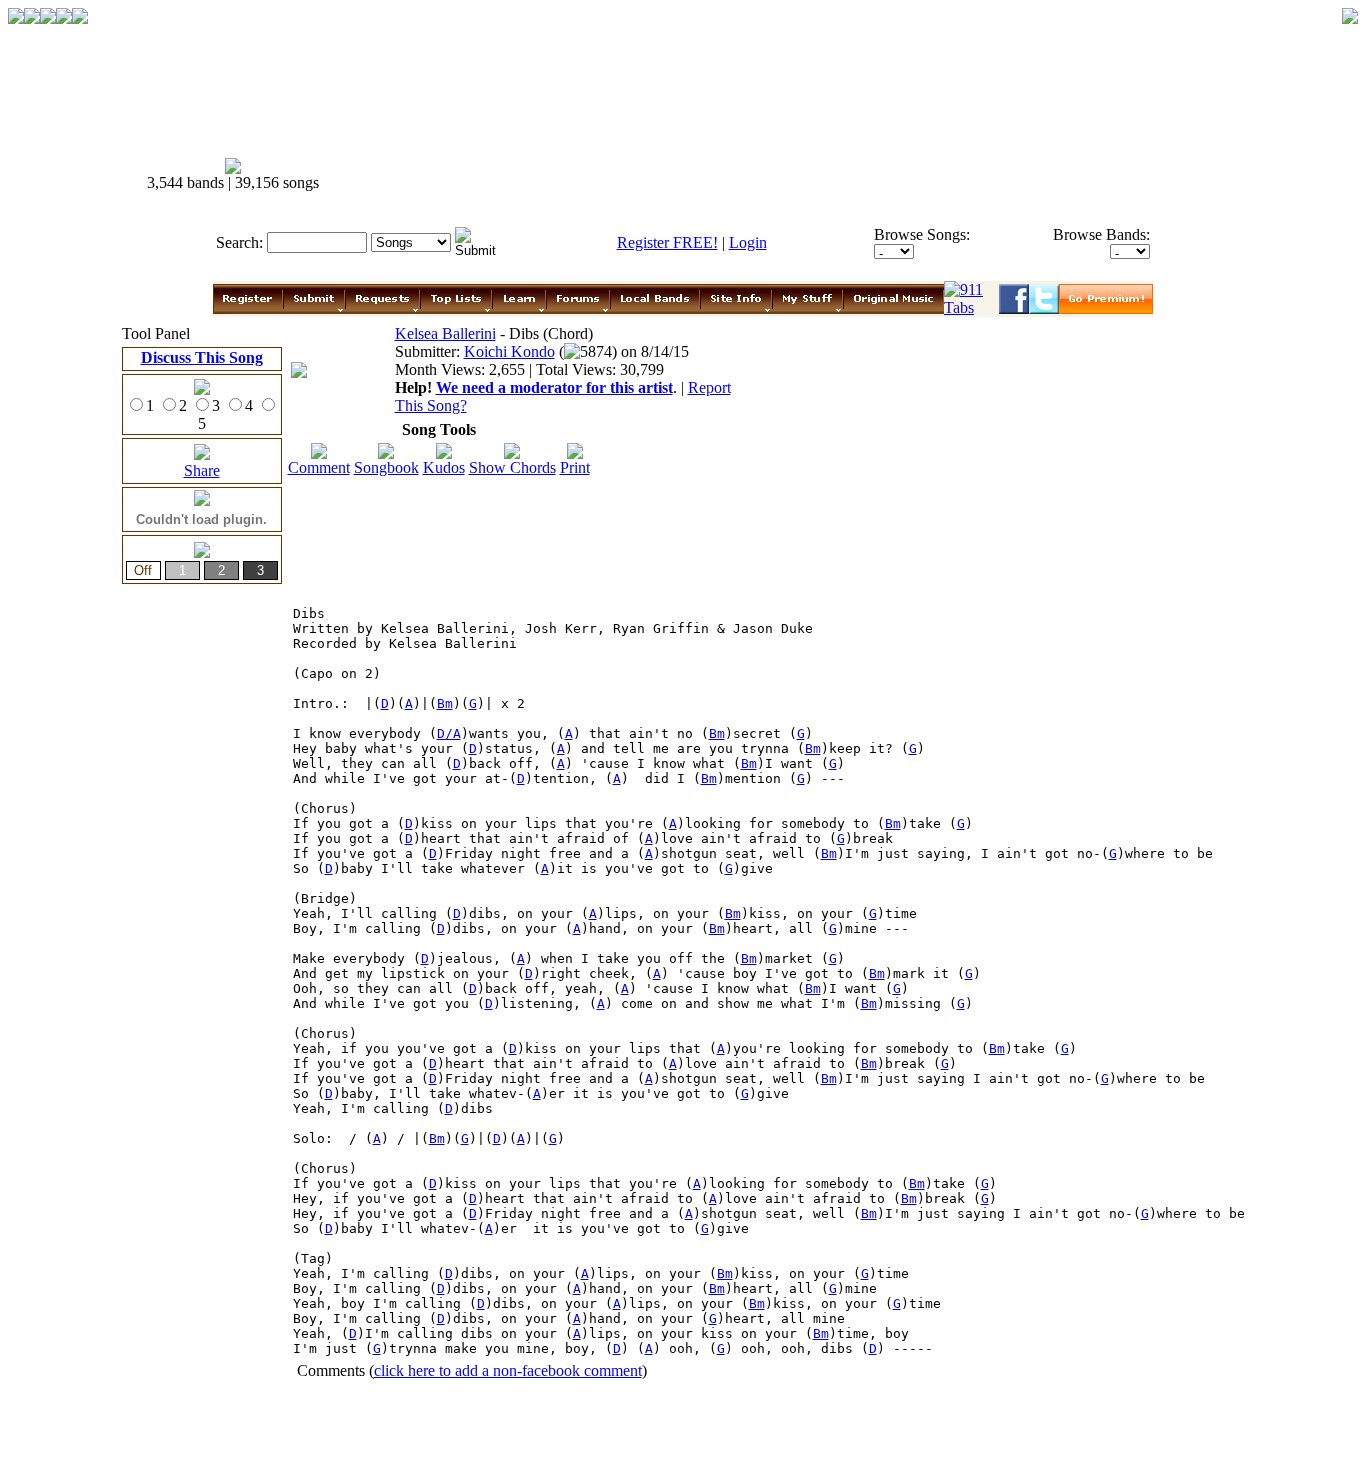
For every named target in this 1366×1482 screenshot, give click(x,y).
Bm (445, 703)
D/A (449, 733)
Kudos (444, 467)
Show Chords (512, 467)
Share (202, 470)
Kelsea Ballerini (445, 333)
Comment (319, 467)
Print (575, 467)
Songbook (386, 467)
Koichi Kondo (509, 351)
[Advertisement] (881, 175)
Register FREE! (667, 242)
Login (748, 242)
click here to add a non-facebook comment (508, 1370)
